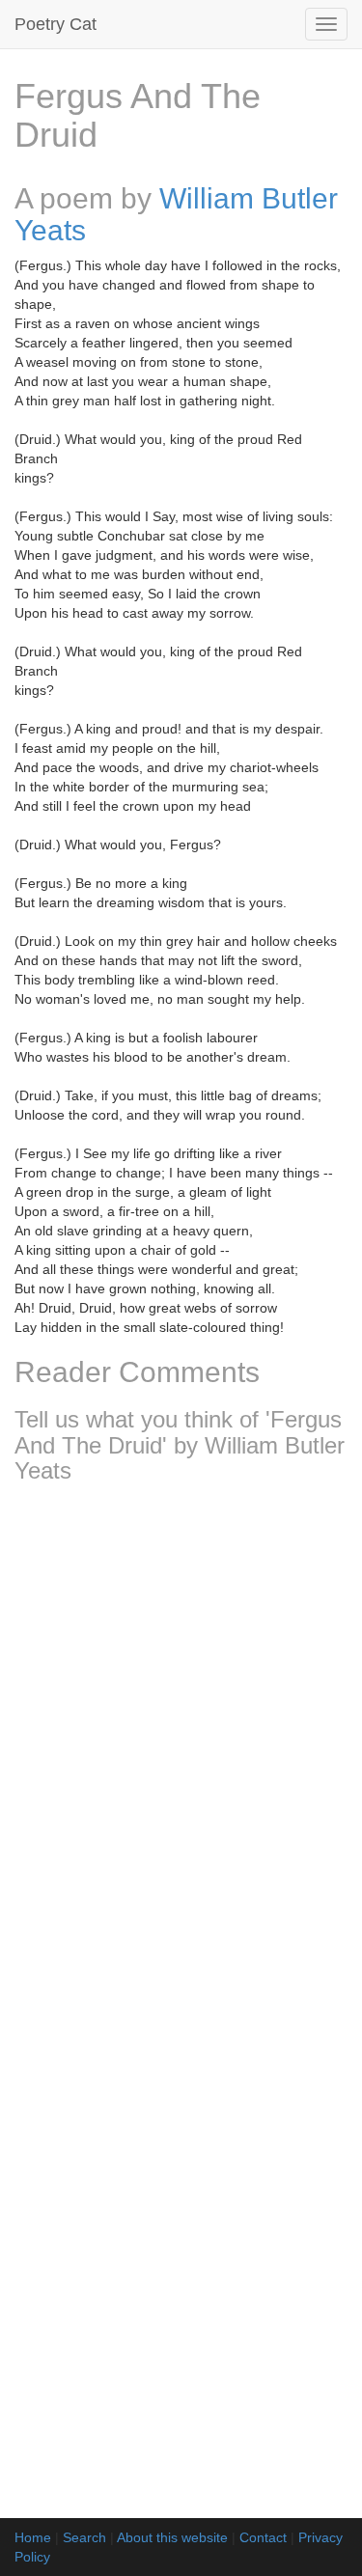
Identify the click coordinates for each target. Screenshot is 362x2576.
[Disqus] (181, 1754)
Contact (263, 2537)
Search (84, 2537)
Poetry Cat (56, 24)
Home (33, 2537)
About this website (172, 2537)
